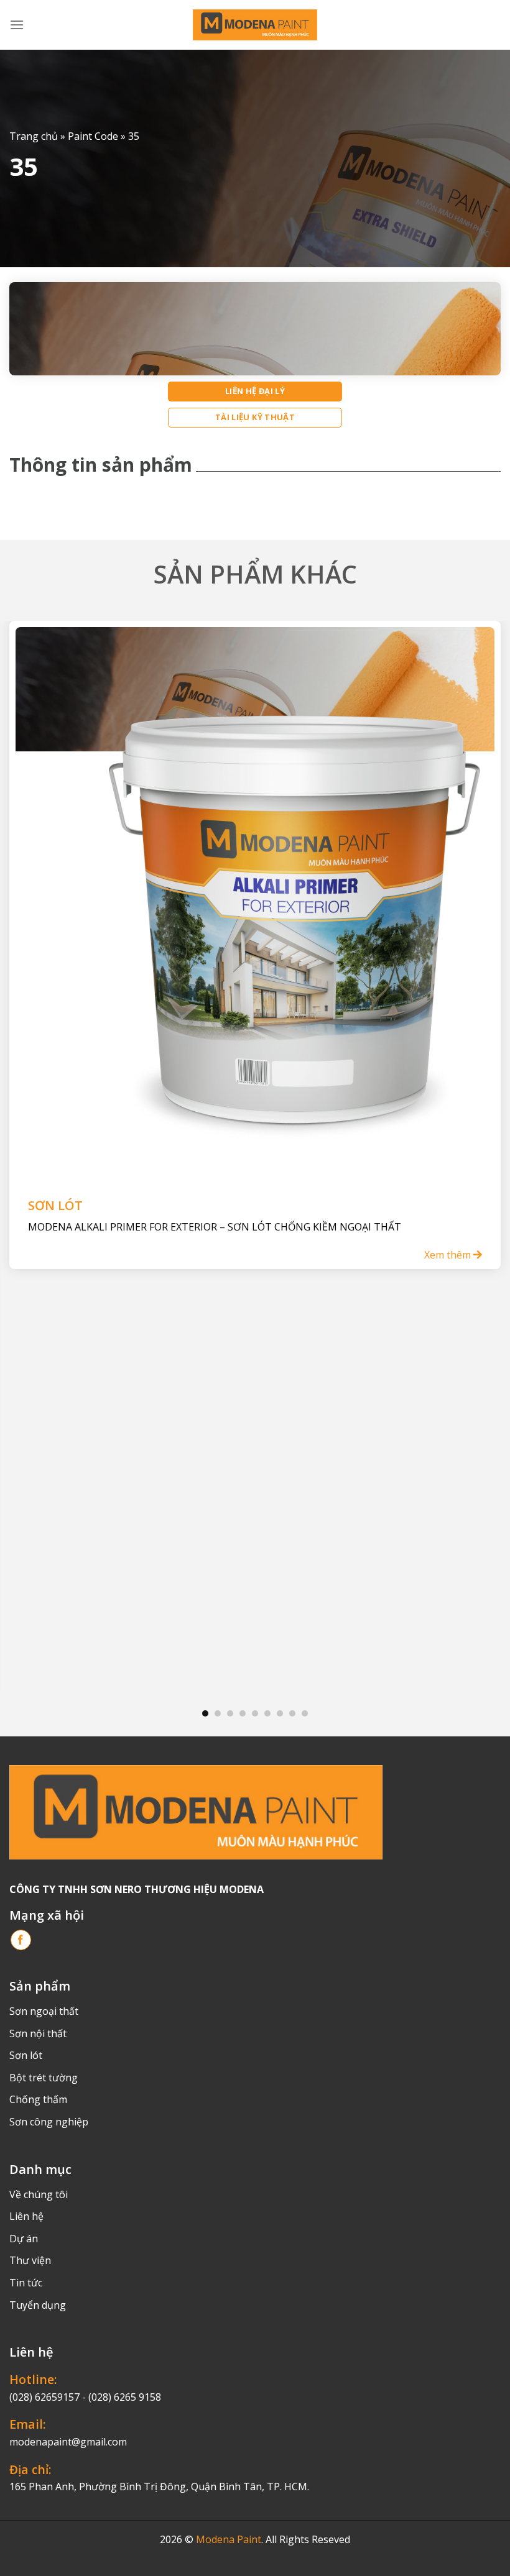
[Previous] (26, 1154)
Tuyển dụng (38, 2305)
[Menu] (17, 25)
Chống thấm (38, 2099)
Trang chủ (34, 136)
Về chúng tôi (39, 2194)
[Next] (484, 1154)
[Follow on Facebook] (21, 1940)
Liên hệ (26, 2216)
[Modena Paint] (255, 25)
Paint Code (93, 136)
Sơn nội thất (38, 2033)
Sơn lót (26, 2055)
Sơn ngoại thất (44, 2011)
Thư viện (30, 2260)
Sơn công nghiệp (49, 2122)
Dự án (24, 2239)
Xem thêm (449, 1255)
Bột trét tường (44, 2078)
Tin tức (26, 2283)
